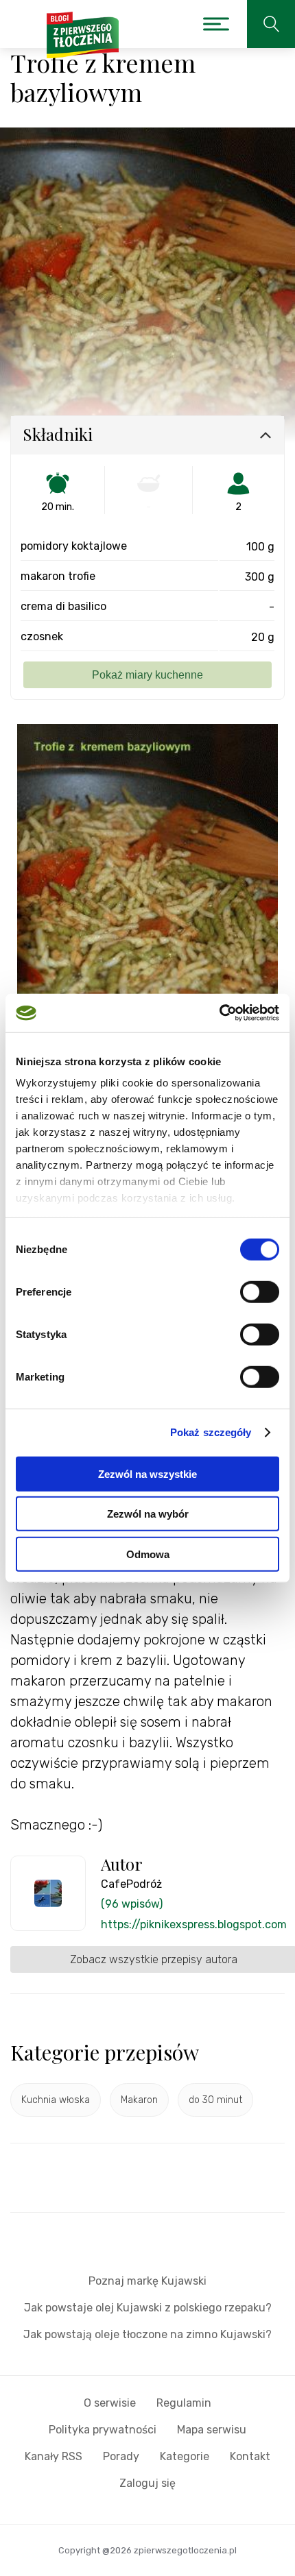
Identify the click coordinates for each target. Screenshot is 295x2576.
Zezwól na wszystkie (147, 1473)
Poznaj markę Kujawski (147, 2281)
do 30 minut (215, 2100)
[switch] (260, 1291)
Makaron (139, 2100)
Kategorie (185, 2456)
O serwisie (110, 2403)
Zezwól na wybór (148, 1514)
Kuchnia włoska (56, 2100)
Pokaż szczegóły (211, 1432)
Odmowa (148, 1554)
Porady (121, 2456)
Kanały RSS (54, 2456)
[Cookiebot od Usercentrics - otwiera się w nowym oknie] (219, 1013)
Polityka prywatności (103, 2430)
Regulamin (184, 2403)
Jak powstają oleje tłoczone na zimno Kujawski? (147, 2334)
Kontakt (250, 2456)
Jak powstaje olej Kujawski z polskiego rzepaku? (148, 2308)
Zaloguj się (147, 2483)
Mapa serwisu (212, 2430)
